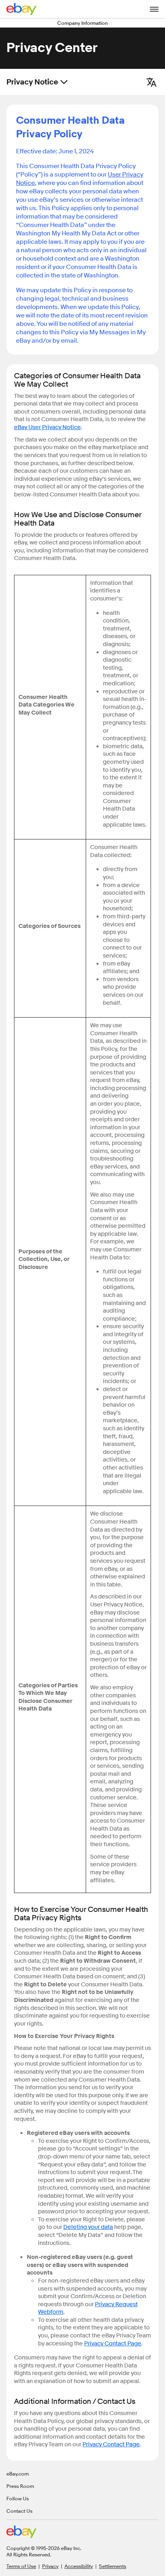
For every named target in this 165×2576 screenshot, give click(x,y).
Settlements (113, 2566)
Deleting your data (88, 2227)
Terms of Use (21, 2566)
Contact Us (19, 2511)
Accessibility (79, 2566)
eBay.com (18, 2474)
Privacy (50, 2566)
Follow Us (18, 2498)
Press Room (20, 2486)
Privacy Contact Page (113, 2344)
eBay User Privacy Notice (47, 427)
